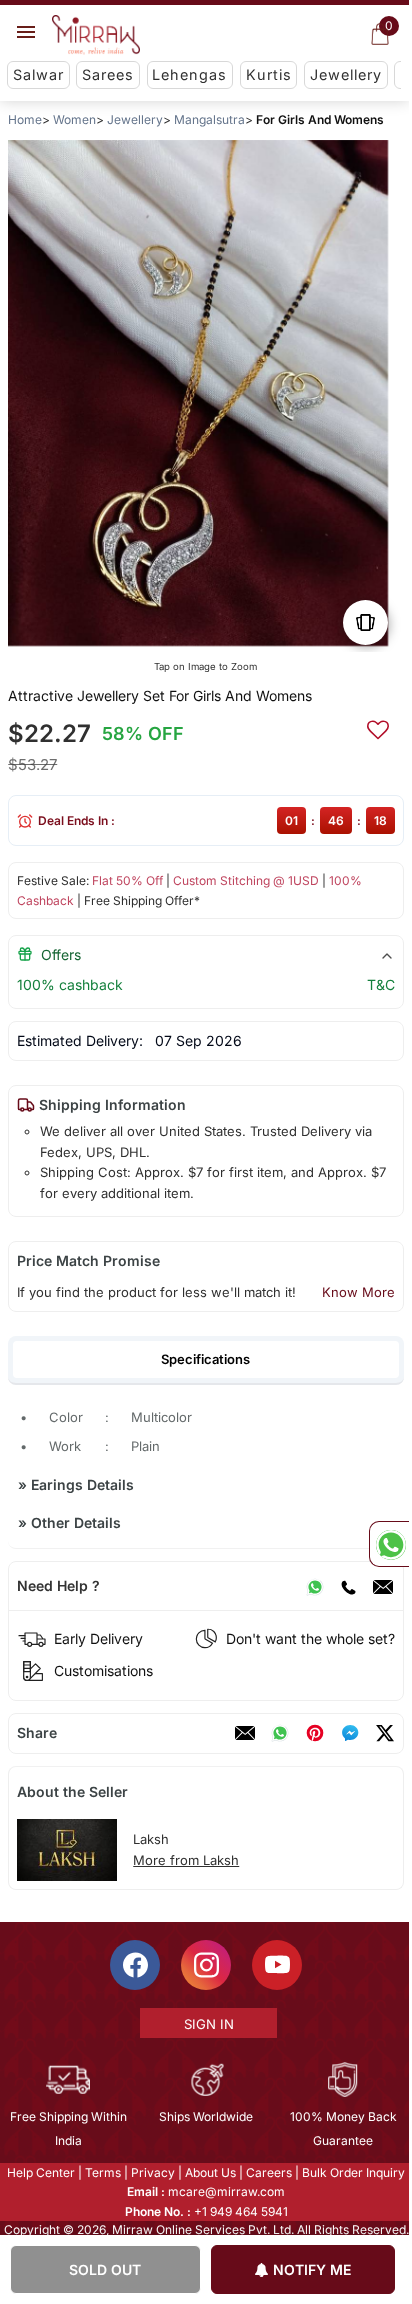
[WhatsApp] (315, 1586)
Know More (358, 1292)
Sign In (207, 2024)
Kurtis (269, 74)
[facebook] (350, 1733)
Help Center (40, 2172)
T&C (381, 984)
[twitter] (385, 1733)
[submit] (378, 727)
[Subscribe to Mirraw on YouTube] (276, 1965)
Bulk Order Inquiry (352, 2172)
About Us (209, 2172)
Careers (268, 2172)
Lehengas (189, 74)
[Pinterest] (315, 1733)
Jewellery (346, 74)
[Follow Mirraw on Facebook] (134, 1965)
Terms (102, 2172)
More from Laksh (186, 1860)
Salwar (38, 74)
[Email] (383, 1586)
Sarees (108, 74)
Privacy (152, 2172)
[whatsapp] (280, 1733)
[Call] (348, 1586)
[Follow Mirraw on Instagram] (205, 1965)
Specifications (205, 1359)
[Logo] (96, 35)
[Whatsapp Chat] (389, 1544)
